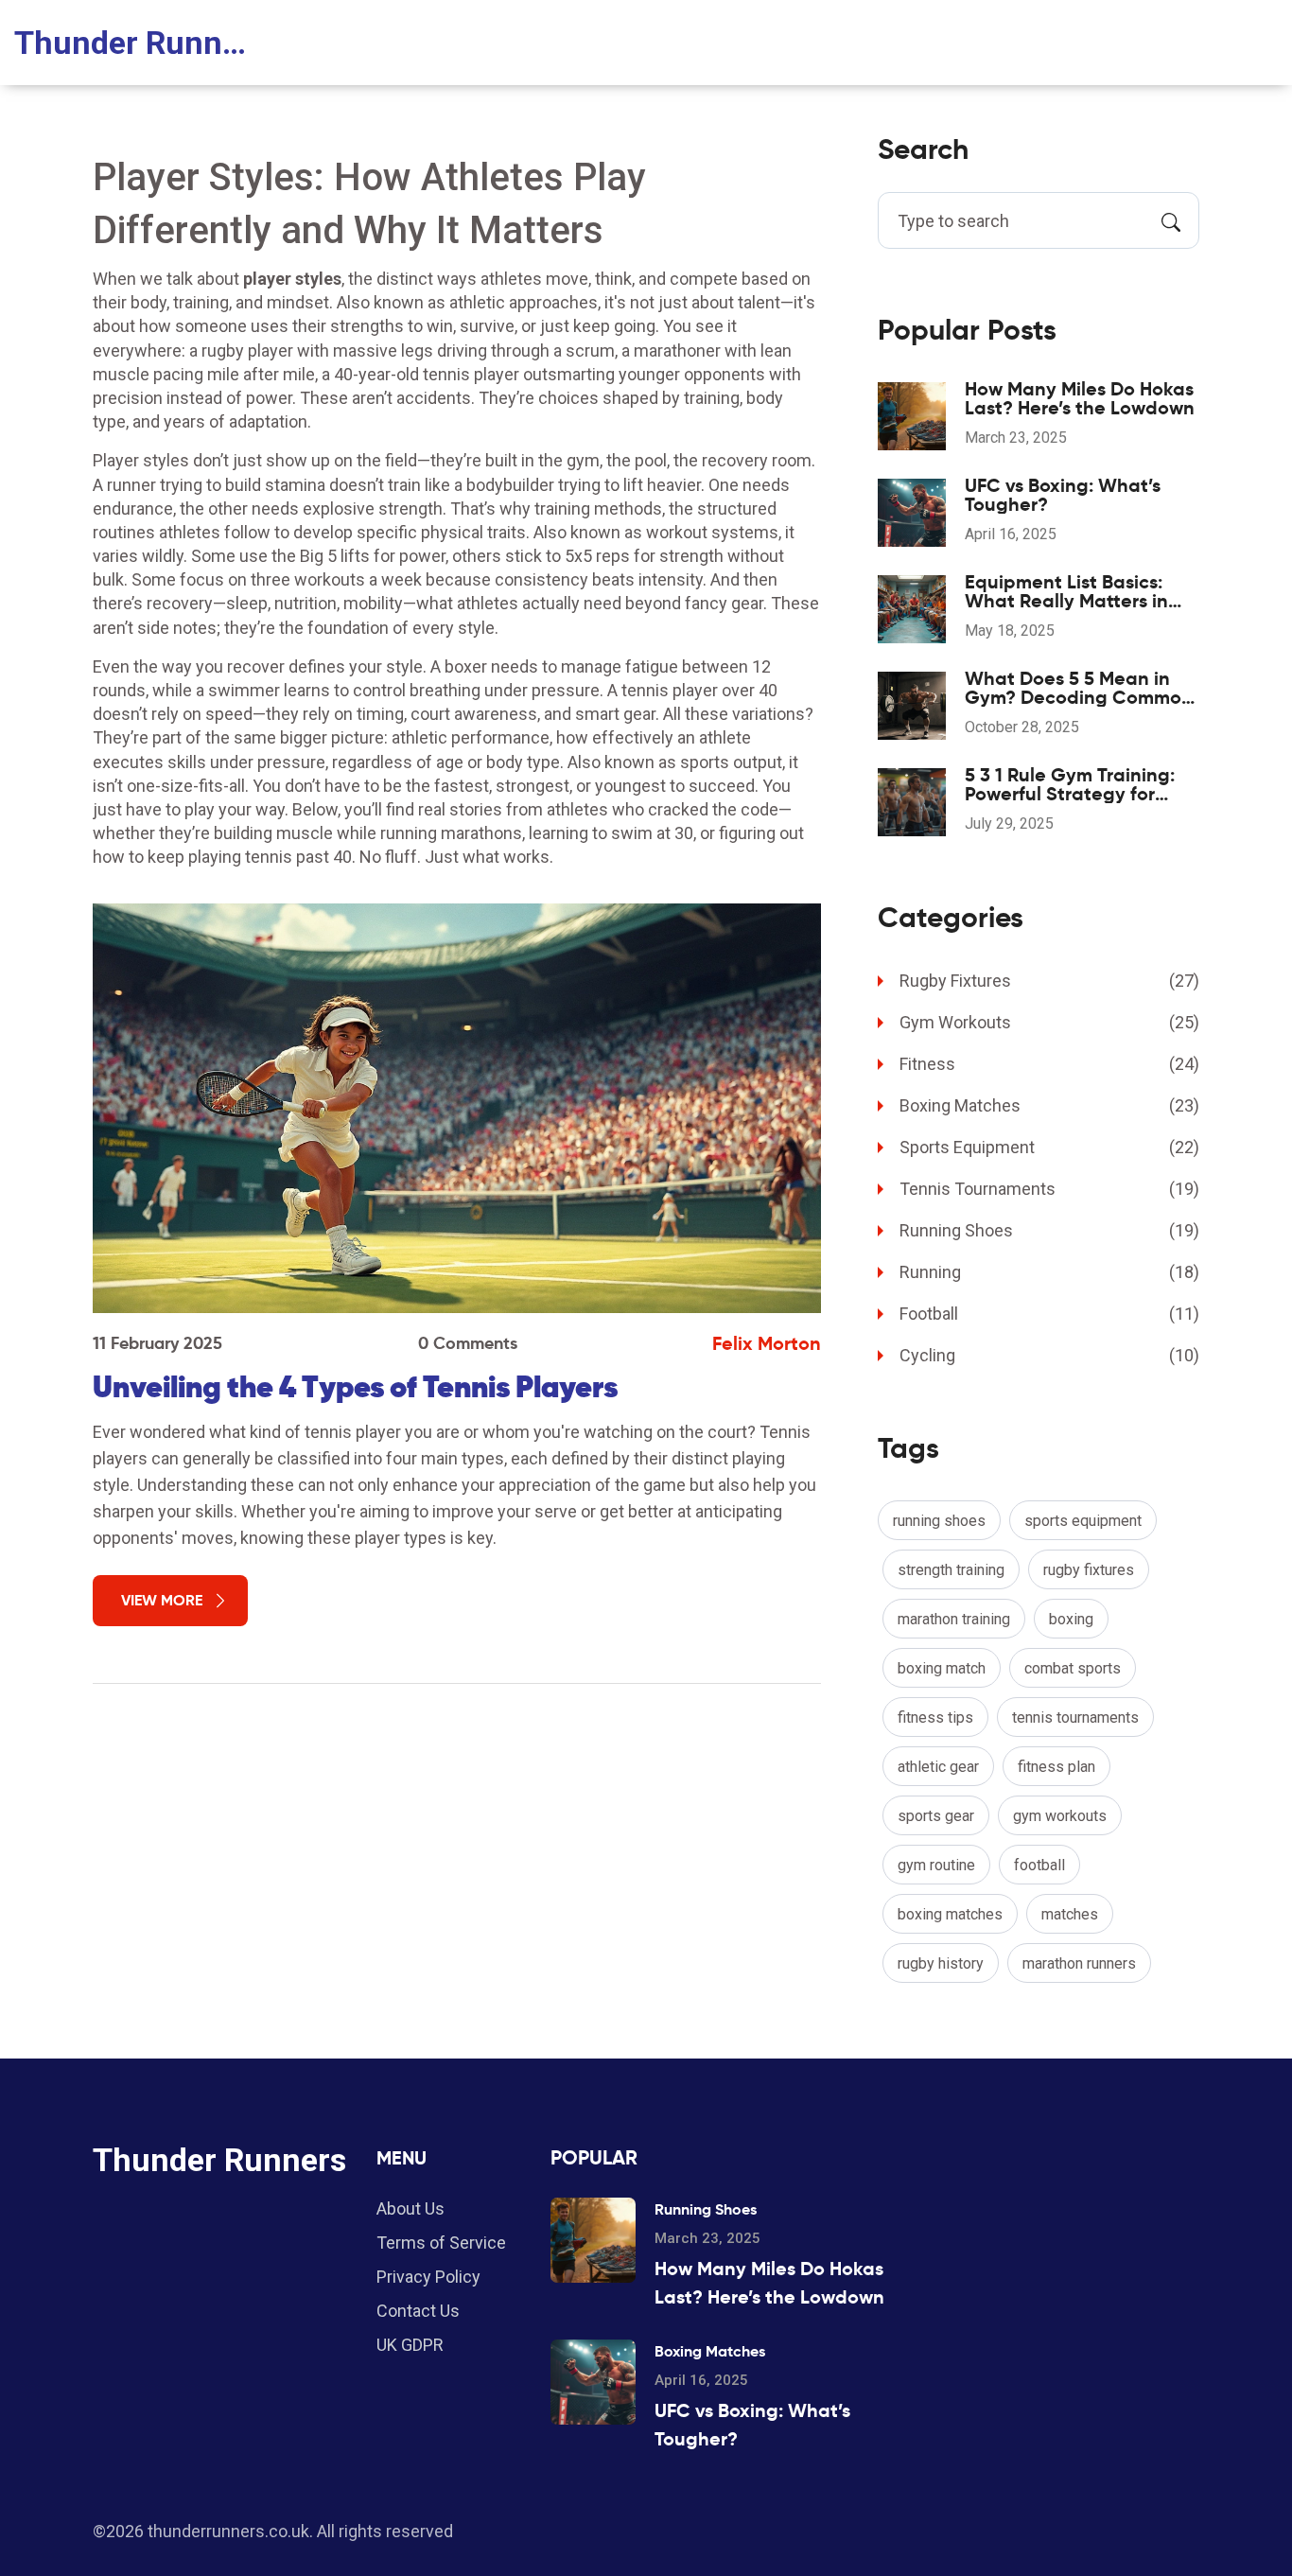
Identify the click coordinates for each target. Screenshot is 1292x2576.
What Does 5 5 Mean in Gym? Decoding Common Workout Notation (1079, 688)
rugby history (941, 1963)
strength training (951, 1570)
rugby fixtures (1089, 1570)
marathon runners (1079, 1963)
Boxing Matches (1049, 1105)
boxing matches (950, 1914)
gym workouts (1060, 1816)
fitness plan (1056, 1767)
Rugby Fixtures (1049, 981)
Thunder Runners (132, 43)
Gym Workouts (1049, 1022)
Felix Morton (767, 1343)
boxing (1071, 1619)
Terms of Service (441, 2243)
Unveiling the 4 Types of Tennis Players (355, 1387)
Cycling (1049, 1355)
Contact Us (418, 2311)
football (1039, 1865)
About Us (410, 2208)
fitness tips (935, 1717)
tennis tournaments (1075, 1717)
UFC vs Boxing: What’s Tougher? (1063, 495)
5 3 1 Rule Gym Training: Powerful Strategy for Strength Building (1070, 784)
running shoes (939, 1521)
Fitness (1049, 1064)
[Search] (1171, 220)
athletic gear (938, 1767)
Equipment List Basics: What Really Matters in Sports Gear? (1066, 591)
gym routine (936, 1865)
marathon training (954, 1619)
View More (162, 1600)
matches (1070, 1914)
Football (1049, 1314)
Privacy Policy (428, 2277)
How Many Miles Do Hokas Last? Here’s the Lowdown (1080, 398)
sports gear (936, 1816)
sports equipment (1083, 1521)
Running (1049, 1272)
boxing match (942, 1668)
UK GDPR (410, 2345)
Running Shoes (1049, 1230)
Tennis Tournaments (1049, 1189)
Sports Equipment (1049, 1147)
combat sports (1073, 1668)
